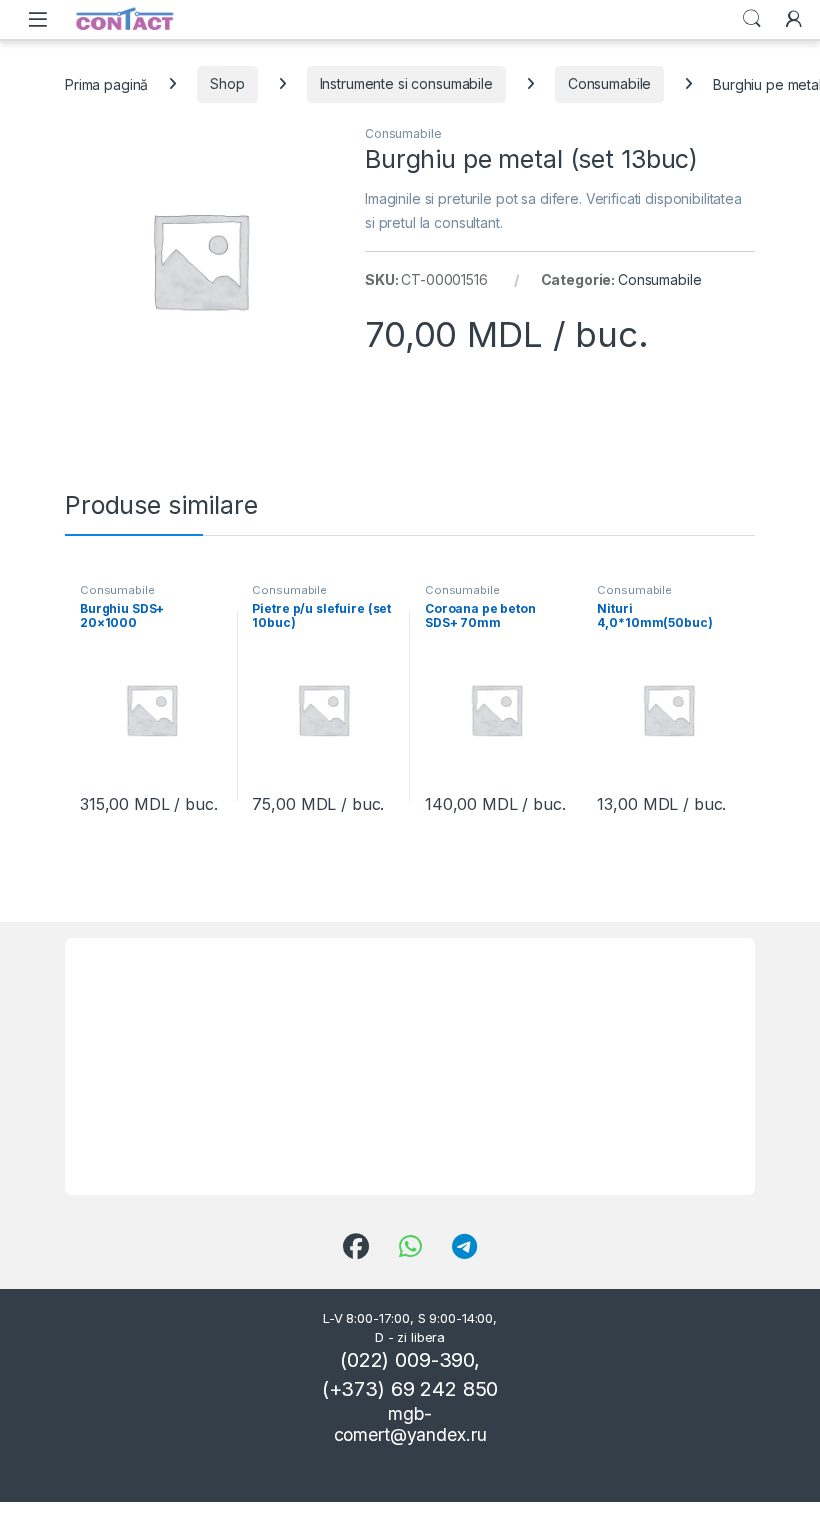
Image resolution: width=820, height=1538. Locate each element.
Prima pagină (106, 83)
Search (752, 19)
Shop (227, 83)
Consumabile (609, 83)
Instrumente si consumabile (406, 83)
